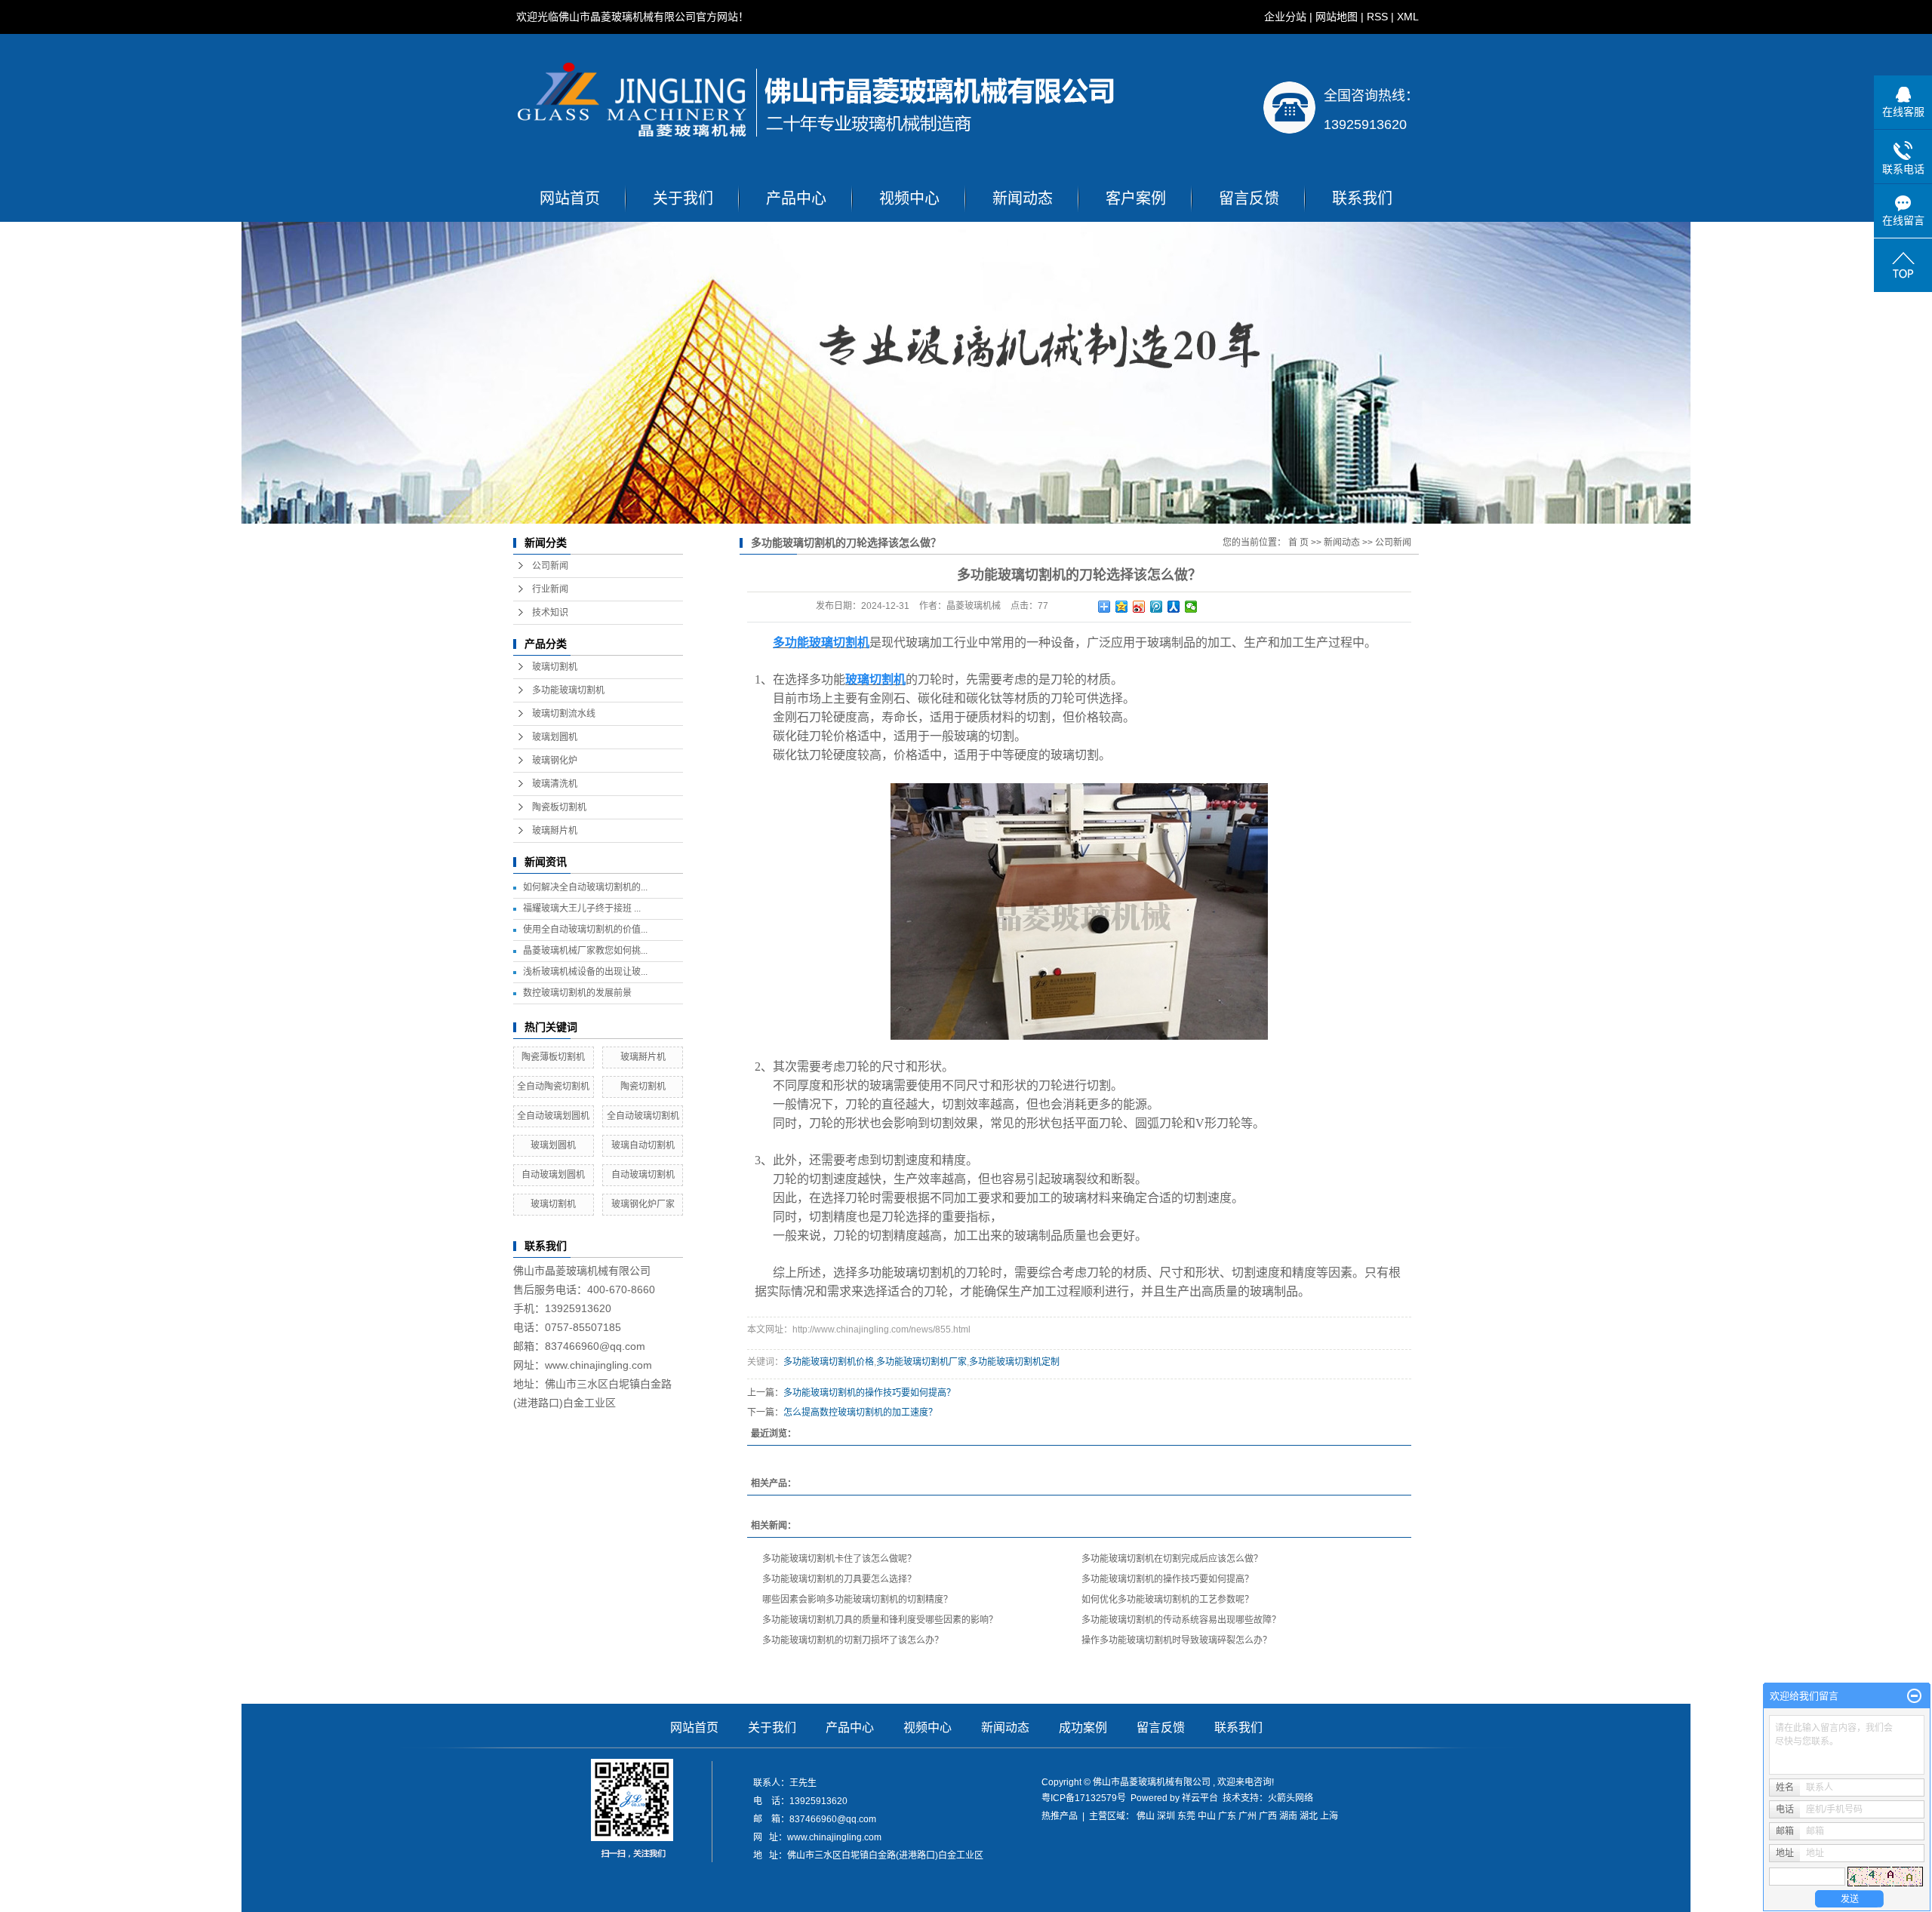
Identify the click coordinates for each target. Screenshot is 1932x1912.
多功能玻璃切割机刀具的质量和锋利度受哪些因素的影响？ (880, 1620)
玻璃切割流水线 (564, 714)
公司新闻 (550, 566)
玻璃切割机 (555, 667)
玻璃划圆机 (555, 737)
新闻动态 (1023, 198)
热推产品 (1060, 1816)
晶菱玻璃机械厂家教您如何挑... (585, 951)
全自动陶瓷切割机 (553, 1087)
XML (1408, 17)
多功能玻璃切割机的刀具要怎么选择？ (839, 1579)
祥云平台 (1200, 1798)
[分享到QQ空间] (1122, 607)
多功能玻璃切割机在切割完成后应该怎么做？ (1172, 1559)
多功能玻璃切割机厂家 (921, 1362)
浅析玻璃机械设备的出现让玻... (585, 972)
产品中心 (796, 198)
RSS (1377, 17)
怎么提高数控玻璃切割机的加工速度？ (860, 1412)
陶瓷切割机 (643, 1087)
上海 (1329, 1816)
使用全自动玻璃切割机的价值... (585, 930)
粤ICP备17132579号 (1084, 1798)
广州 (1247, 1816)
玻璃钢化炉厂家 (643, 1204)
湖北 (1309, 1816)
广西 (1268, 1816)
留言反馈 (1249, 198)
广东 (1227, 1816)
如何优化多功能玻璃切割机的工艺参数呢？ (1168, 1600)
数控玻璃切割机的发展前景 (577, 993)
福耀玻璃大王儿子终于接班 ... (582, 908)
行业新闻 (550, 589)
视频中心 (909, 198)
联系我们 (1362, 198)
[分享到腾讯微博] (1157, 607)
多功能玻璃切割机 (568, 690)
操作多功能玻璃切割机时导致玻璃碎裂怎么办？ (1177, 1640)
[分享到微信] (1191, 607)
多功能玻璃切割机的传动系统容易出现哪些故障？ (1181, 1620)
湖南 (1288, 1816)
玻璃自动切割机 (643, 1145)
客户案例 (1136, 198)
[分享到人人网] (1174, 607)
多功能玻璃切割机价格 (829, 1362)
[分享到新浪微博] (1139, 607)
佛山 (1146, 1816)
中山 (1207, 1816)
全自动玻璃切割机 (643, 1116)
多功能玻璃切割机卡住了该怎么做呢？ (839, 1559)
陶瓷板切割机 (559, 807)
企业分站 (1285, 17)
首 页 (1298, 543)
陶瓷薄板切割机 (553, 1057)
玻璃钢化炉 (555, 761)
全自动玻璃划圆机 (553, 1116)
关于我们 (683, 198)
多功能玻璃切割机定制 (1014, 1362)
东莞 (1186, 1816)
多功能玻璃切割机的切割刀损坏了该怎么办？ (853, 1640)
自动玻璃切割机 (643, 1175)
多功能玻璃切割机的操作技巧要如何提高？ (869, 1393)
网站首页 (570, 198)
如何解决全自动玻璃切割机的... (585, 887)
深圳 (1166, 1816)
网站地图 (1337, 17)
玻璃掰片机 (555, 831)
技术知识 (550, 613)
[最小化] (1914, 1696)
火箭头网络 (1291, 1798)
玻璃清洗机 (555, 784)
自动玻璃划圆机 (553, 1175)
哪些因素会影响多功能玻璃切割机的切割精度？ (857, 1600)
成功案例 (1083, 1728)
